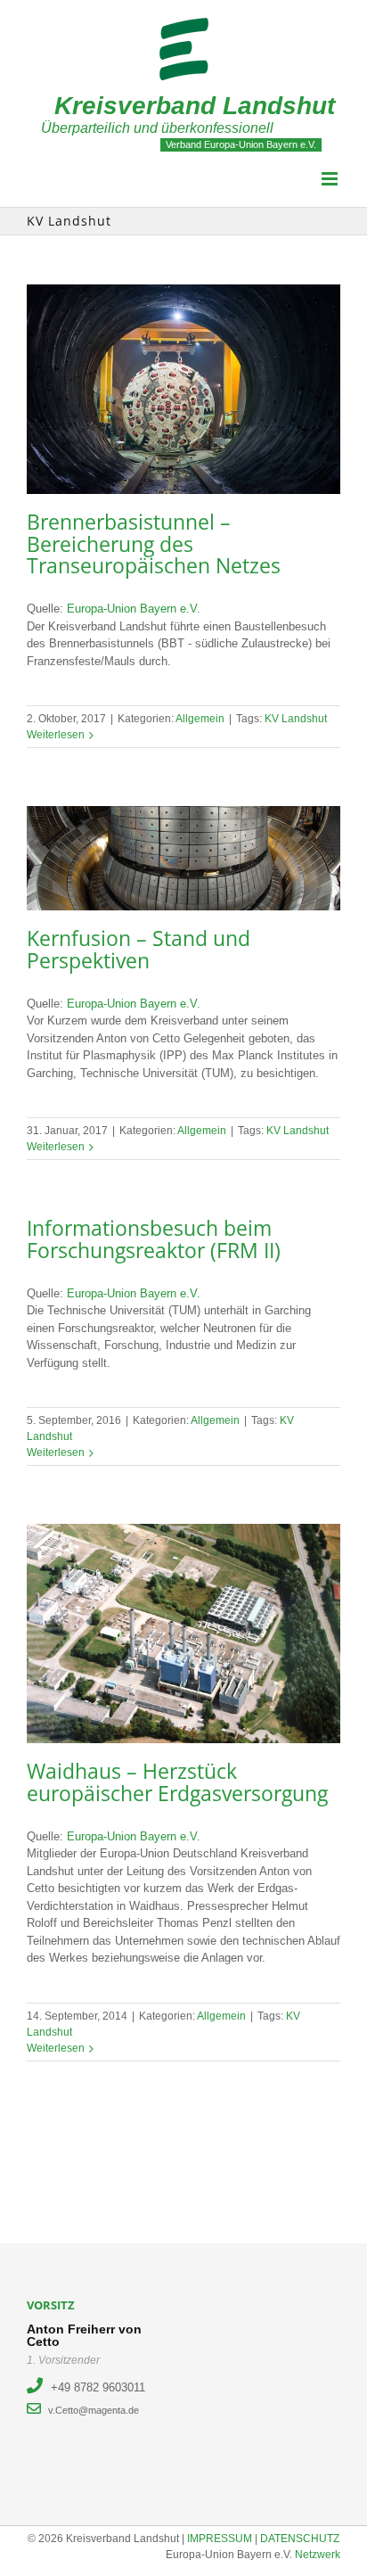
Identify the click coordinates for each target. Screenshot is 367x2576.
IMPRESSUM (220, 2539)
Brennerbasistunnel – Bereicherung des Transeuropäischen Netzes (154, 544)
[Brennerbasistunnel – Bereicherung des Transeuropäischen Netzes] (183, 389)
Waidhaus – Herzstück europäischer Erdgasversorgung (177, 1782)
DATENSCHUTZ (300, 2539)
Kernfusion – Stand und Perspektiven (139, 950)
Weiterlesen (56, 735)
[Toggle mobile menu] (331, 179)
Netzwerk (318, 2555)
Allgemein (200, 719)
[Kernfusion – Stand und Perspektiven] (183, 858)
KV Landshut (296, 719)
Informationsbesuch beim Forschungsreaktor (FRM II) (154, 1239)
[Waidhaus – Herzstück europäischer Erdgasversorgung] (183, 1634)
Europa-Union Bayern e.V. (134, 609)
